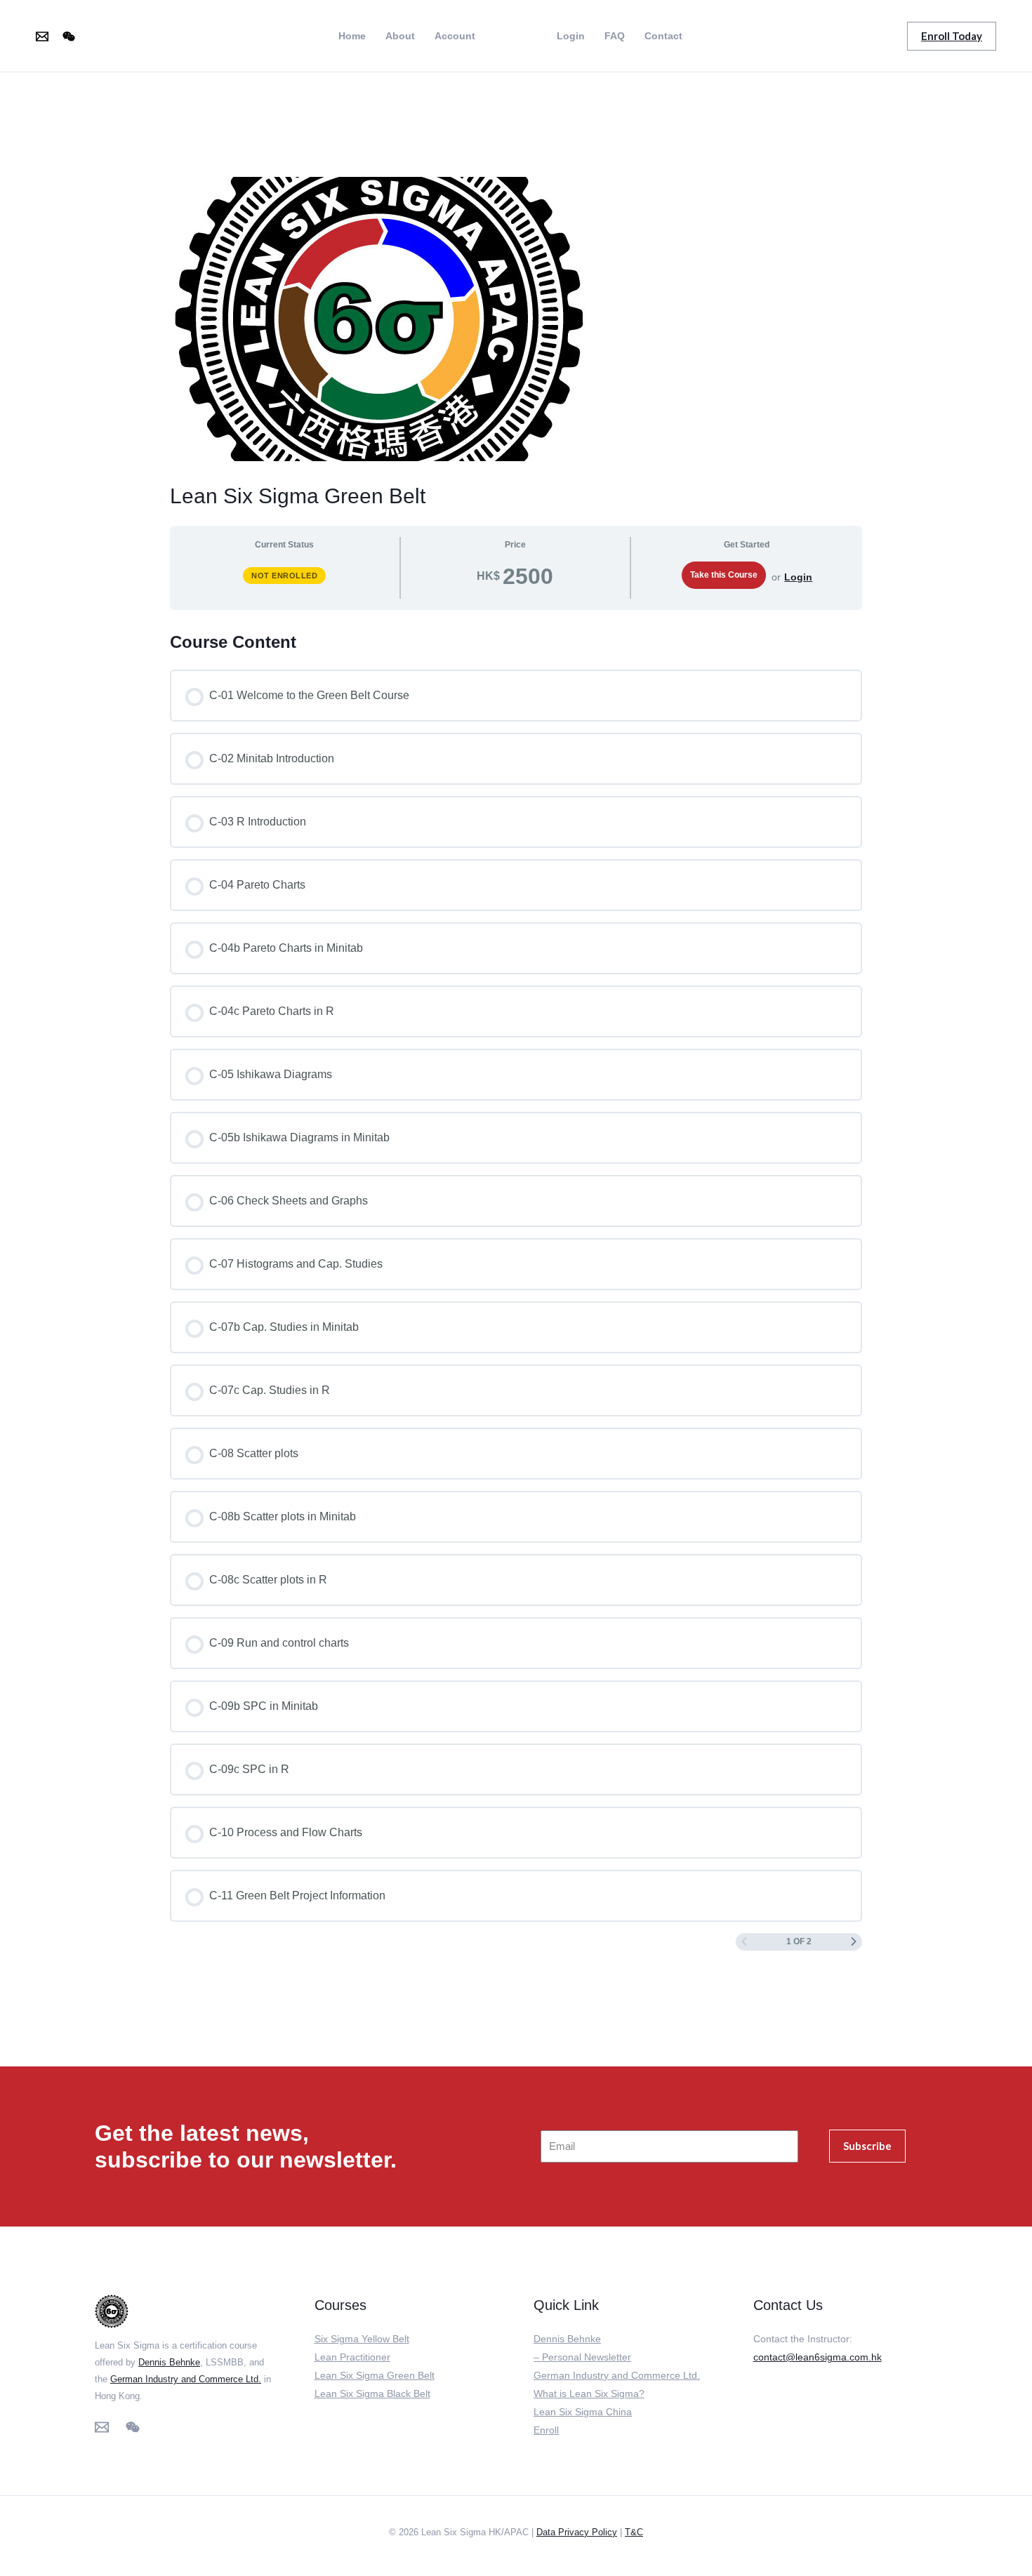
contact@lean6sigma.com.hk (818, 2357)
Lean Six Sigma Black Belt (372, 2394)
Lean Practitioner (352, 2357)
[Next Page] (854, 1942)
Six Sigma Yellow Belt (362, 2339)
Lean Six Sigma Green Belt (375, 2375)
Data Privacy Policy (577, 2532)
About (400, 36)
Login (571, 36)
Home (352, 36)
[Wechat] (69, 36)
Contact (663, 36)
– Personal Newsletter (582, 2357)
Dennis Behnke (169, 2362)
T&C (634, 2532)
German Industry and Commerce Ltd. (186, 2379)
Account (455, 36)
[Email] (42, 36)
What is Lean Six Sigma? (589, 2394)
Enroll (546, 2430)
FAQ (615, 36)
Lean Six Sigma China (583, 2412)
